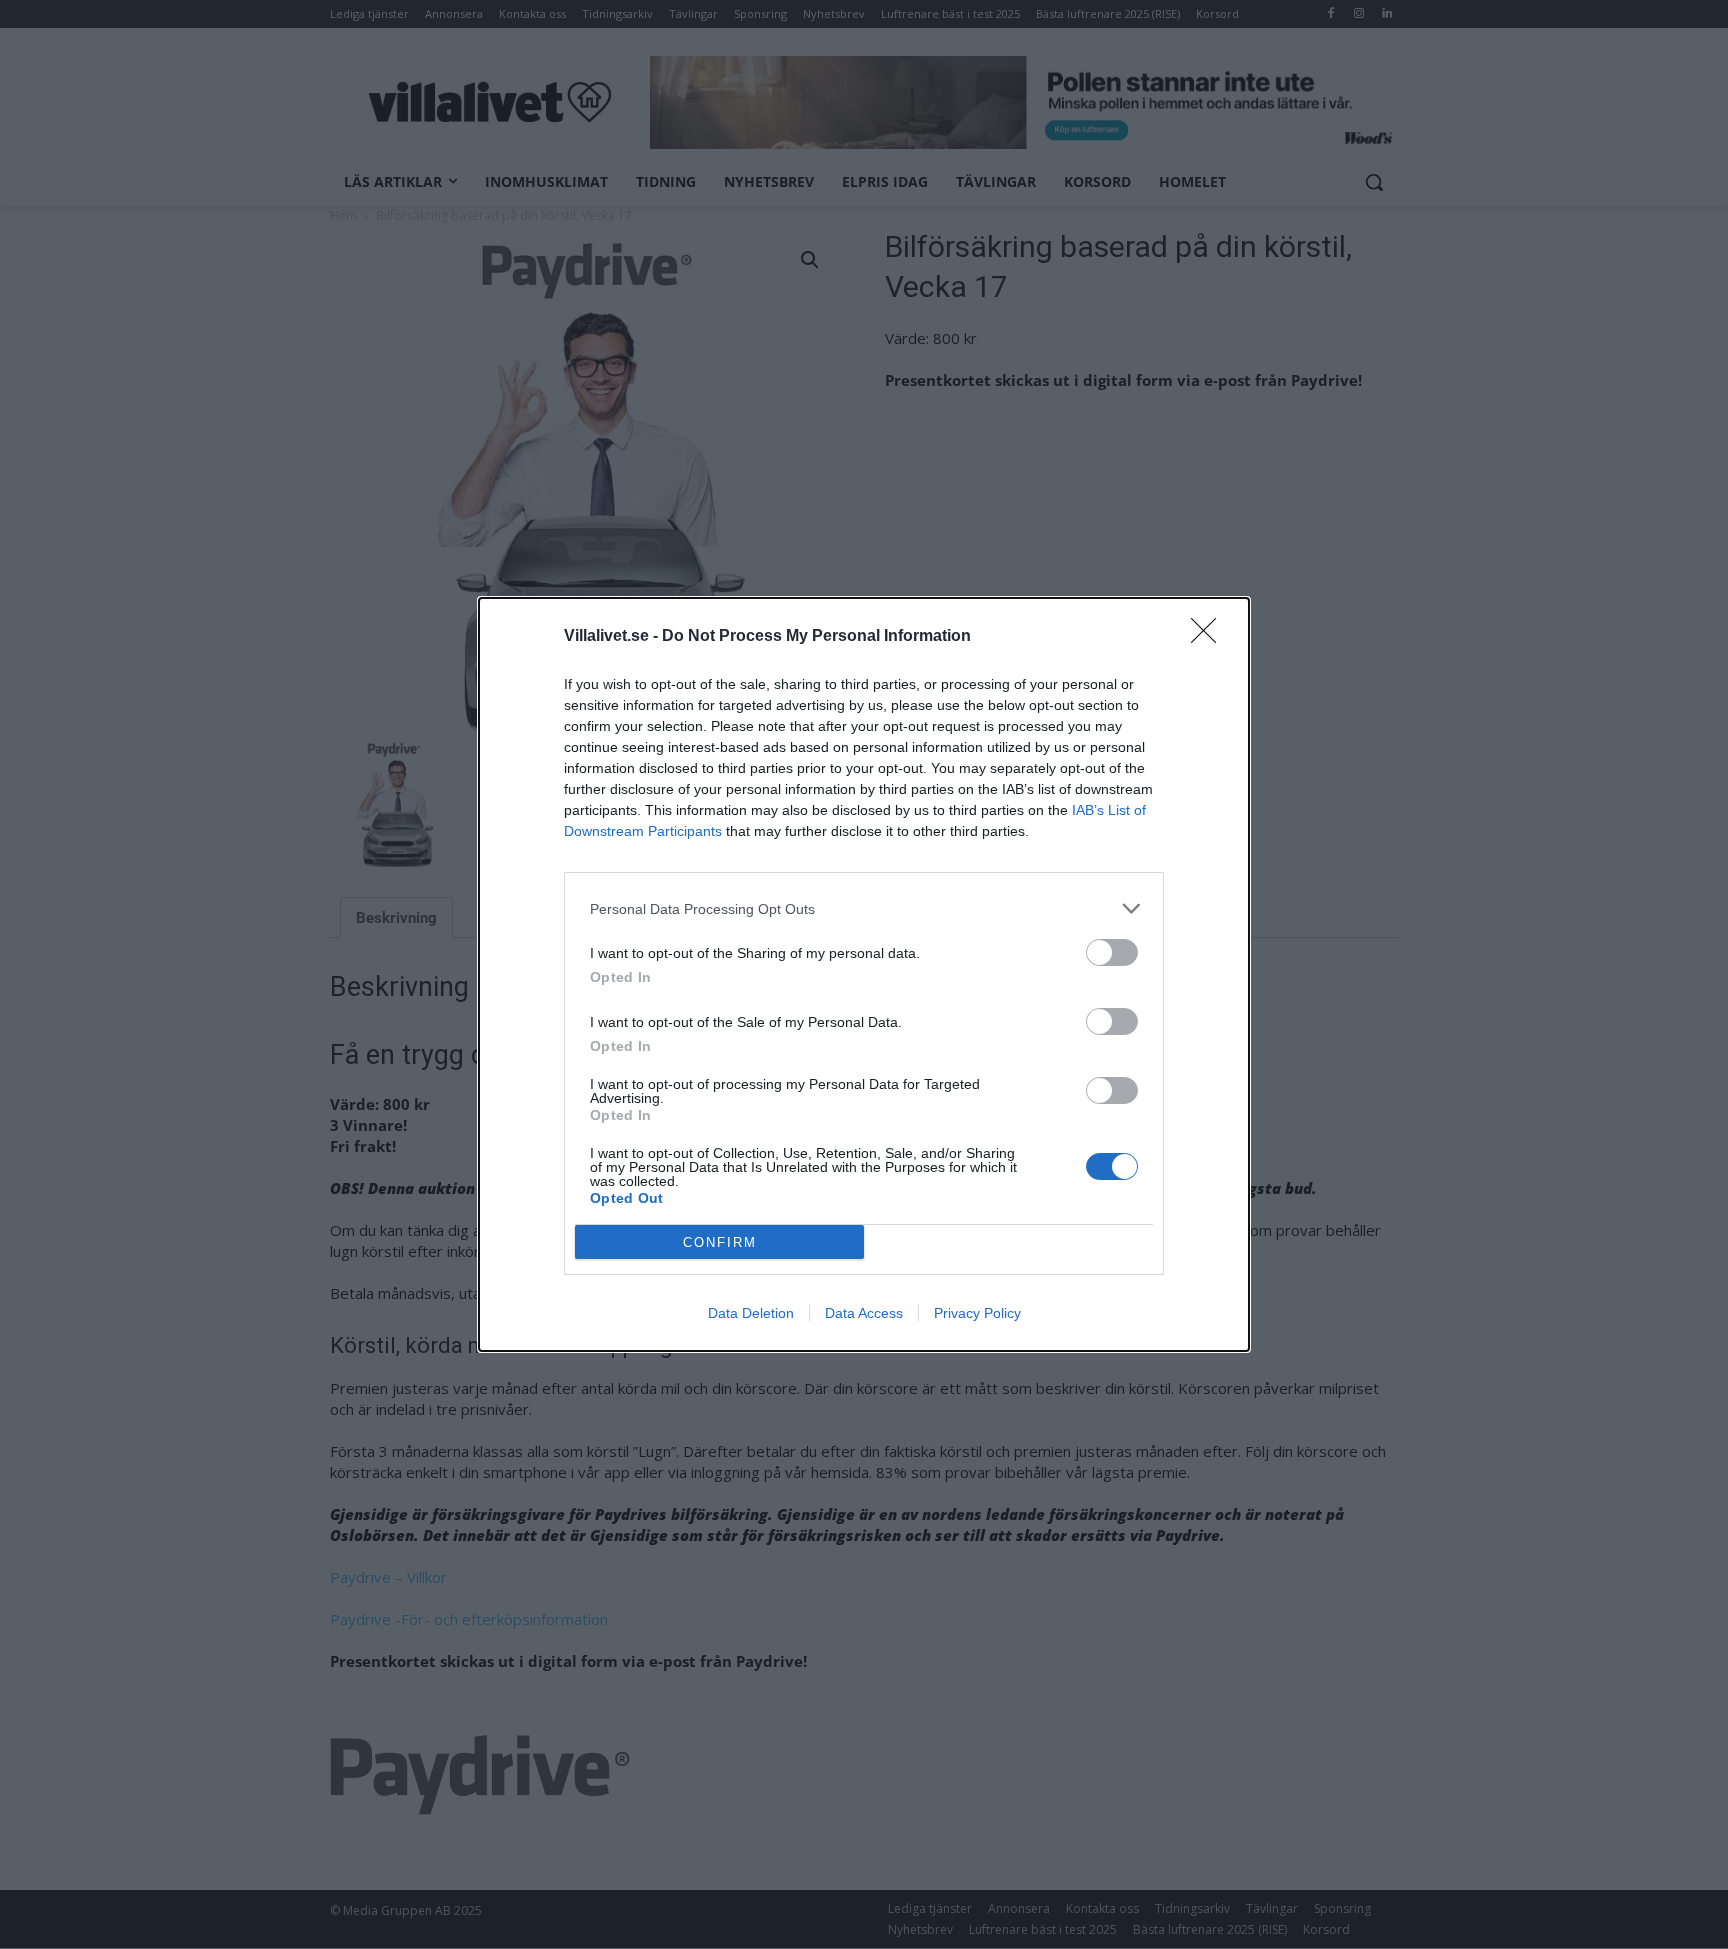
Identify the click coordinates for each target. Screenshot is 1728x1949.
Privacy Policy (977, 1313)
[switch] (1112, 952)
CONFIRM (720, 1242)
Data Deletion (751, 1313)
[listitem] (864, 908)
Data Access (864, 1313)
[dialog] (864, 974)
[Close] (1210, 637)
